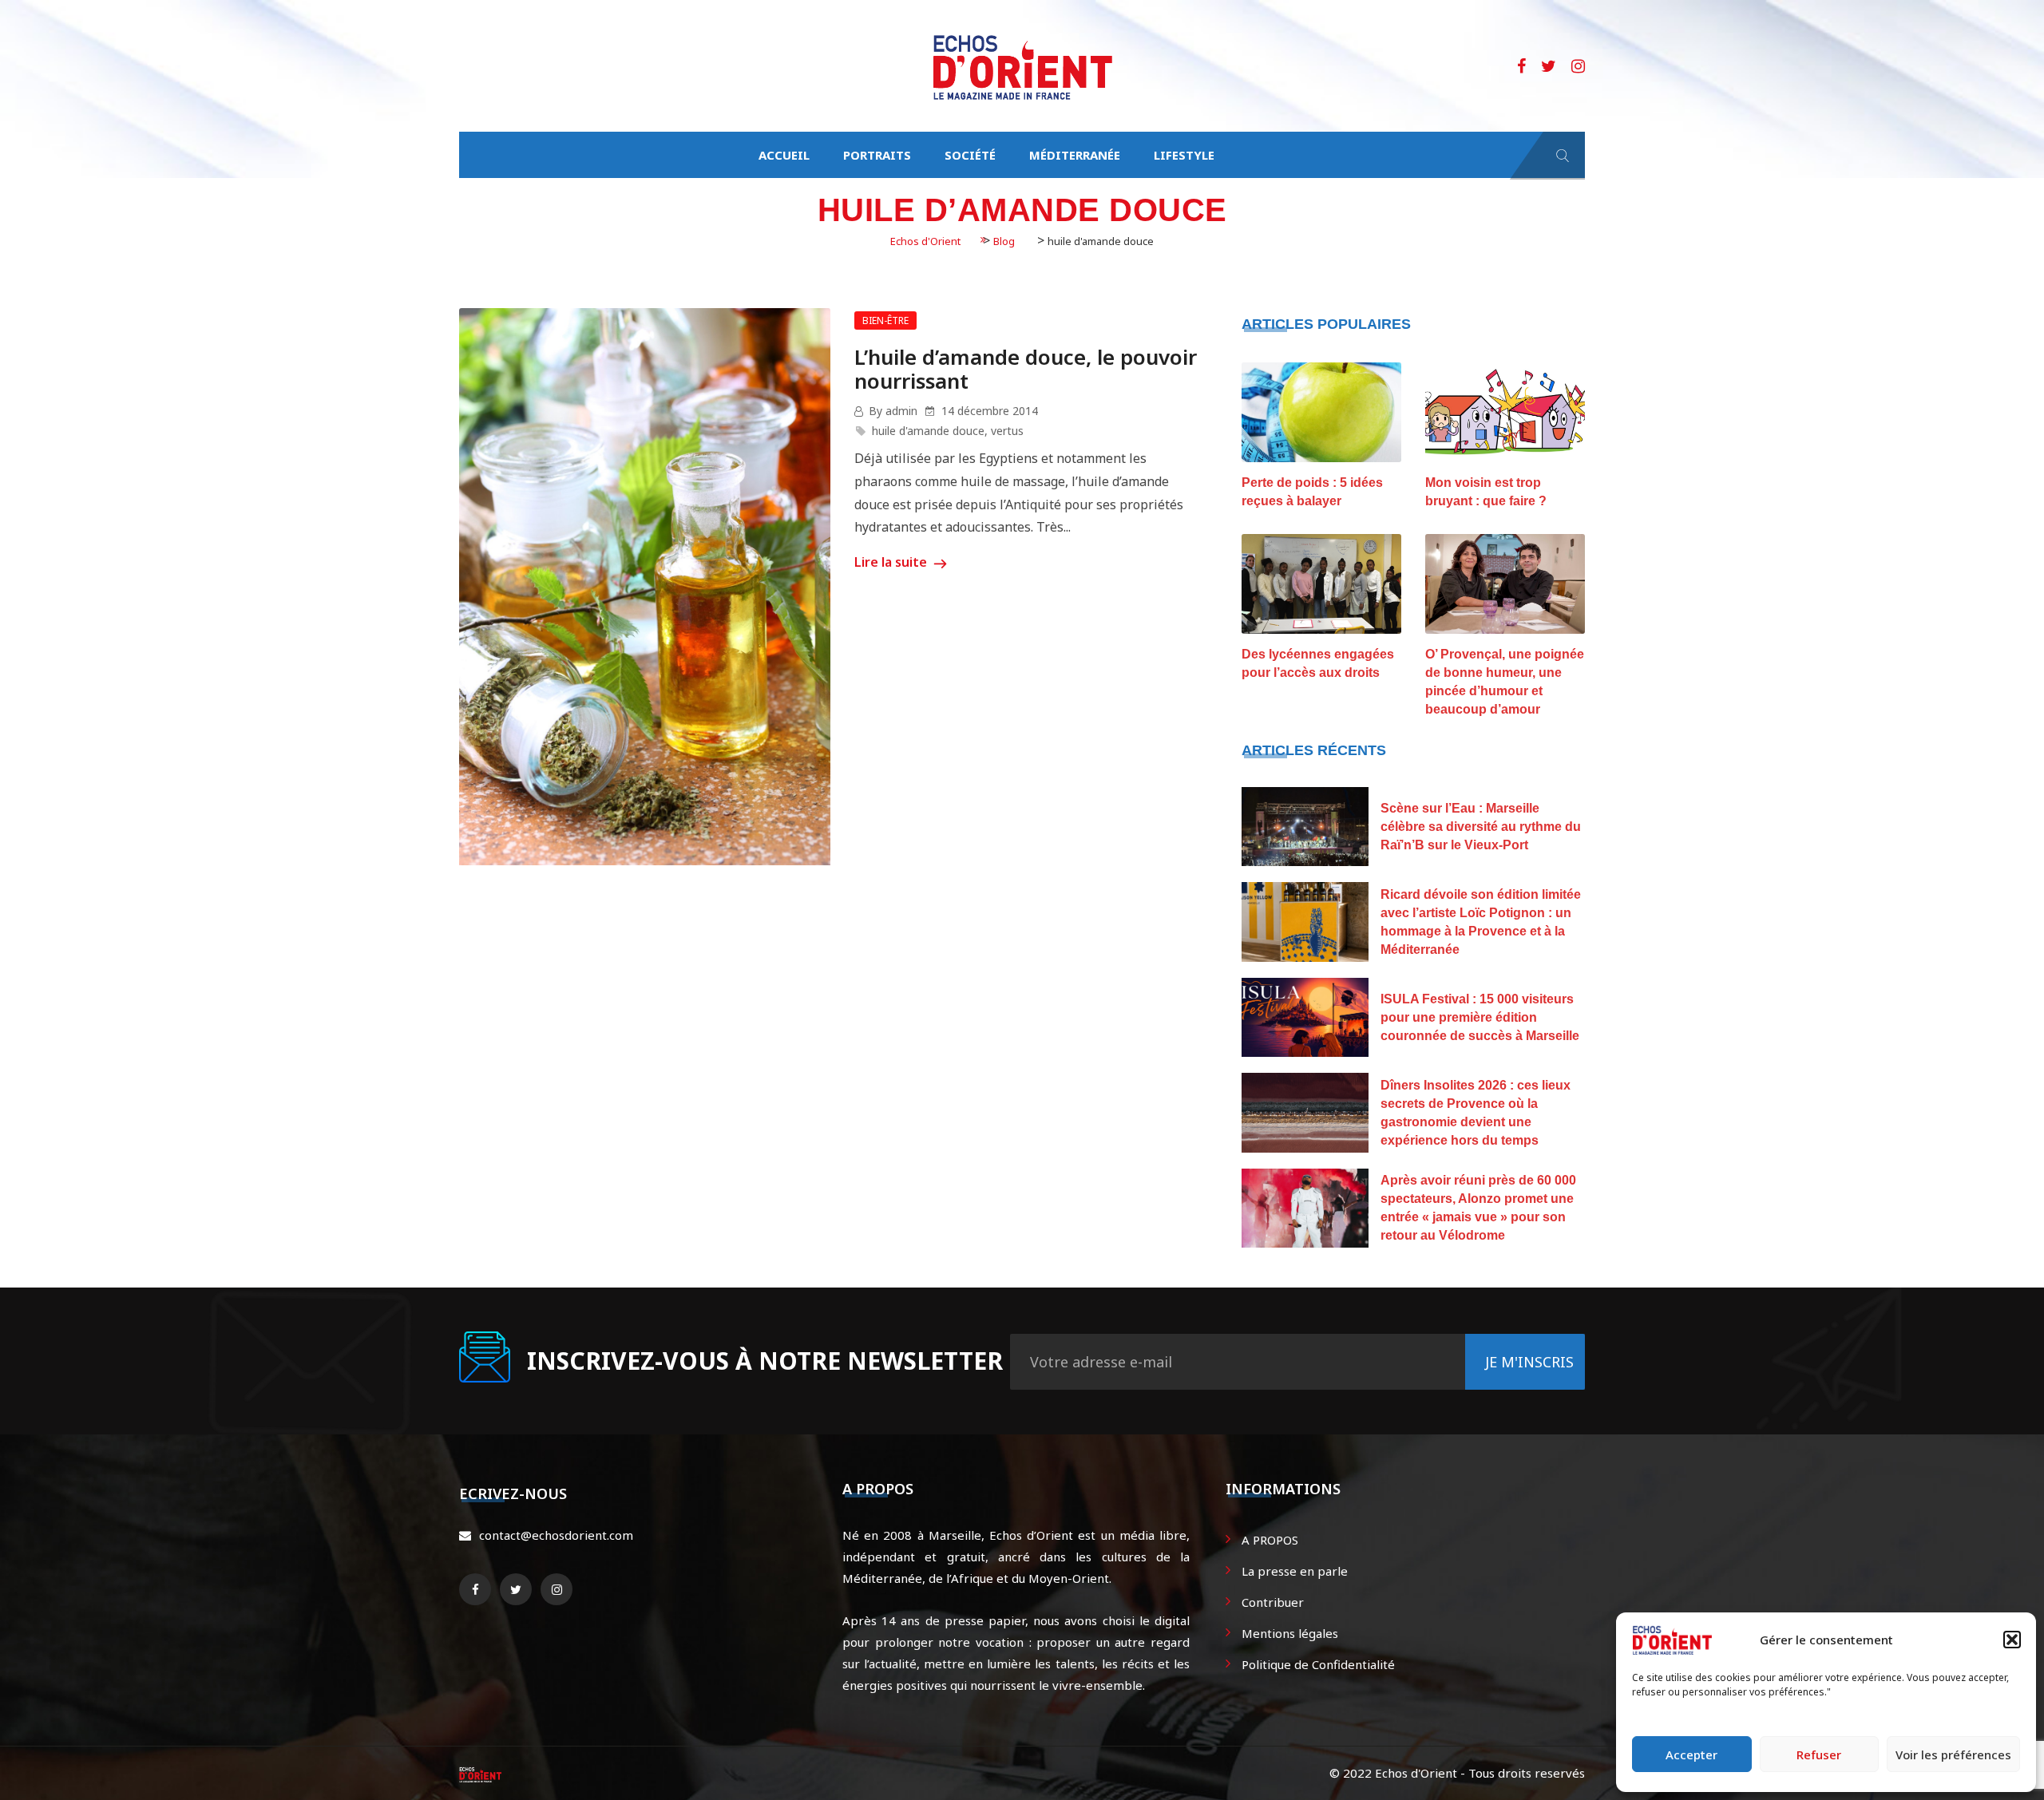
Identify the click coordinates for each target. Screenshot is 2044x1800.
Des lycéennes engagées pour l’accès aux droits (1318, 663)
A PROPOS (1270, 1540)
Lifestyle (1184, 155)
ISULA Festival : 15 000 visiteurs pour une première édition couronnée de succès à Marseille (1480, 1017)
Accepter (1691, 1755)
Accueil (784, 155)
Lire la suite (892, 562)
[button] (2012, 1640)
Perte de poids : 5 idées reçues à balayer (1312, 492)
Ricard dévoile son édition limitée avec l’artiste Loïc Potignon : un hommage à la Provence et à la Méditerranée (1481, 922)
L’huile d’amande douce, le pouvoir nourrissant (1026, 369)
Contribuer (1273, 1602)
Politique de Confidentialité (1318, 1664)
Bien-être (885, 320)
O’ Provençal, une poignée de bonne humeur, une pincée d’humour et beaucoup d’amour (1505, 682)
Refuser (1819, 1755)
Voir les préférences (1953, 1755)
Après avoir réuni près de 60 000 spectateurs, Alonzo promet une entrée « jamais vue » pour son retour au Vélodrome (1478, 1208)
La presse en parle (1295, 1571)
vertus (1007, 431)
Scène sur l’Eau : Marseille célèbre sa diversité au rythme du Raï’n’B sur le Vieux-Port (1481, 827)
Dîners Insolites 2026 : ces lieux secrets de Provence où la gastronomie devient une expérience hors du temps (1476, 1113)
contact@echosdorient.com (556, 1535)
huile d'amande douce (928, 431)
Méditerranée (1075, 155)
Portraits (877, 155)
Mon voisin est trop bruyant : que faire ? (1486, 492)
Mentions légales (1290, 1633)
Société (970, 155)
